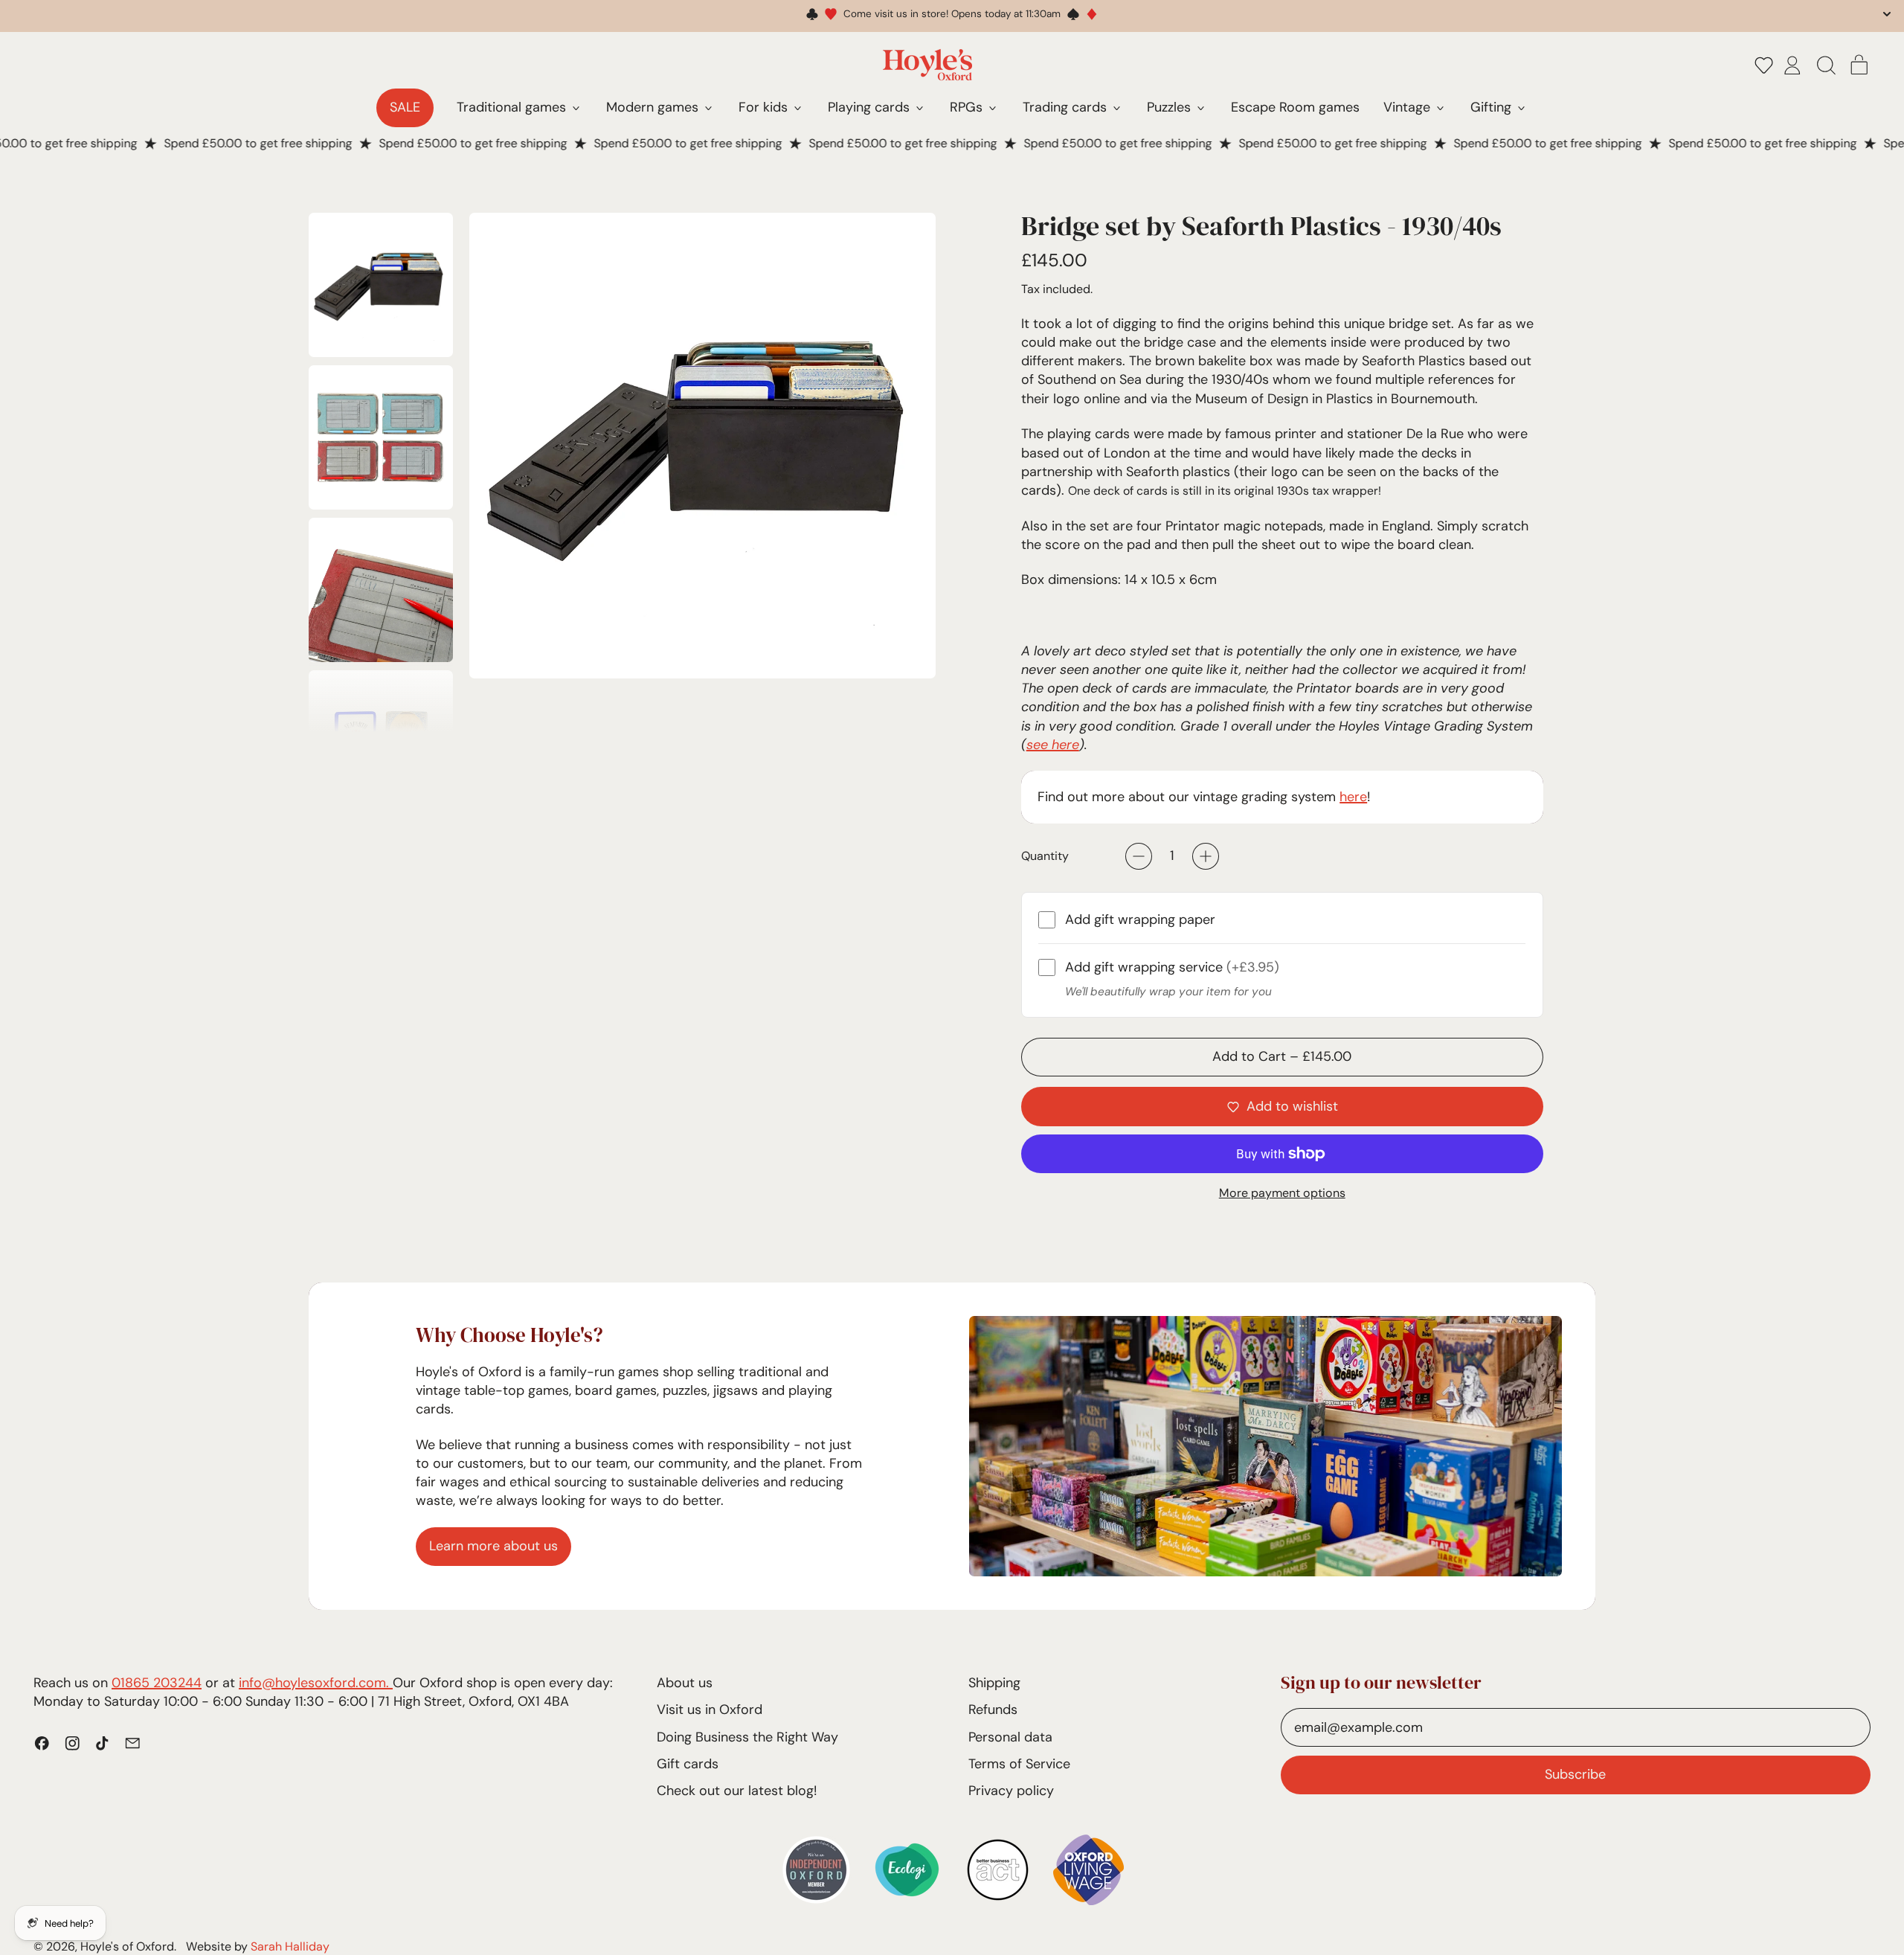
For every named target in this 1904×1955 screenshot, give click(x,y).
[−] (1139, 856)
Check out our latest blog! (737, 1791)
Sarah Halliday (290, 1946)
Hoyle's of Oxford (127, 1946)
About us (685, 1683)
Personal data (1010, 1737)
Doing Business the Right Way (747, 1737)
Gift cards (688, 1764)
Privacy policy (1011, 1791)
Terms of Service (1019, 1764)
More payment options (1282, 1193)
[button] (1764, 65)
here (1353, 797)
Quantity (1045, 856)
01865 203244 (157, 1683)
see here (1053, 745)
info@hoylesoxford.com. (316, 1683)
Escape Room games (1295, 107)
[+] (1206, 856)
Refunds (993, 1710)
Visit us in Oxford (710, 1710)
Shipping (994, 1683)
